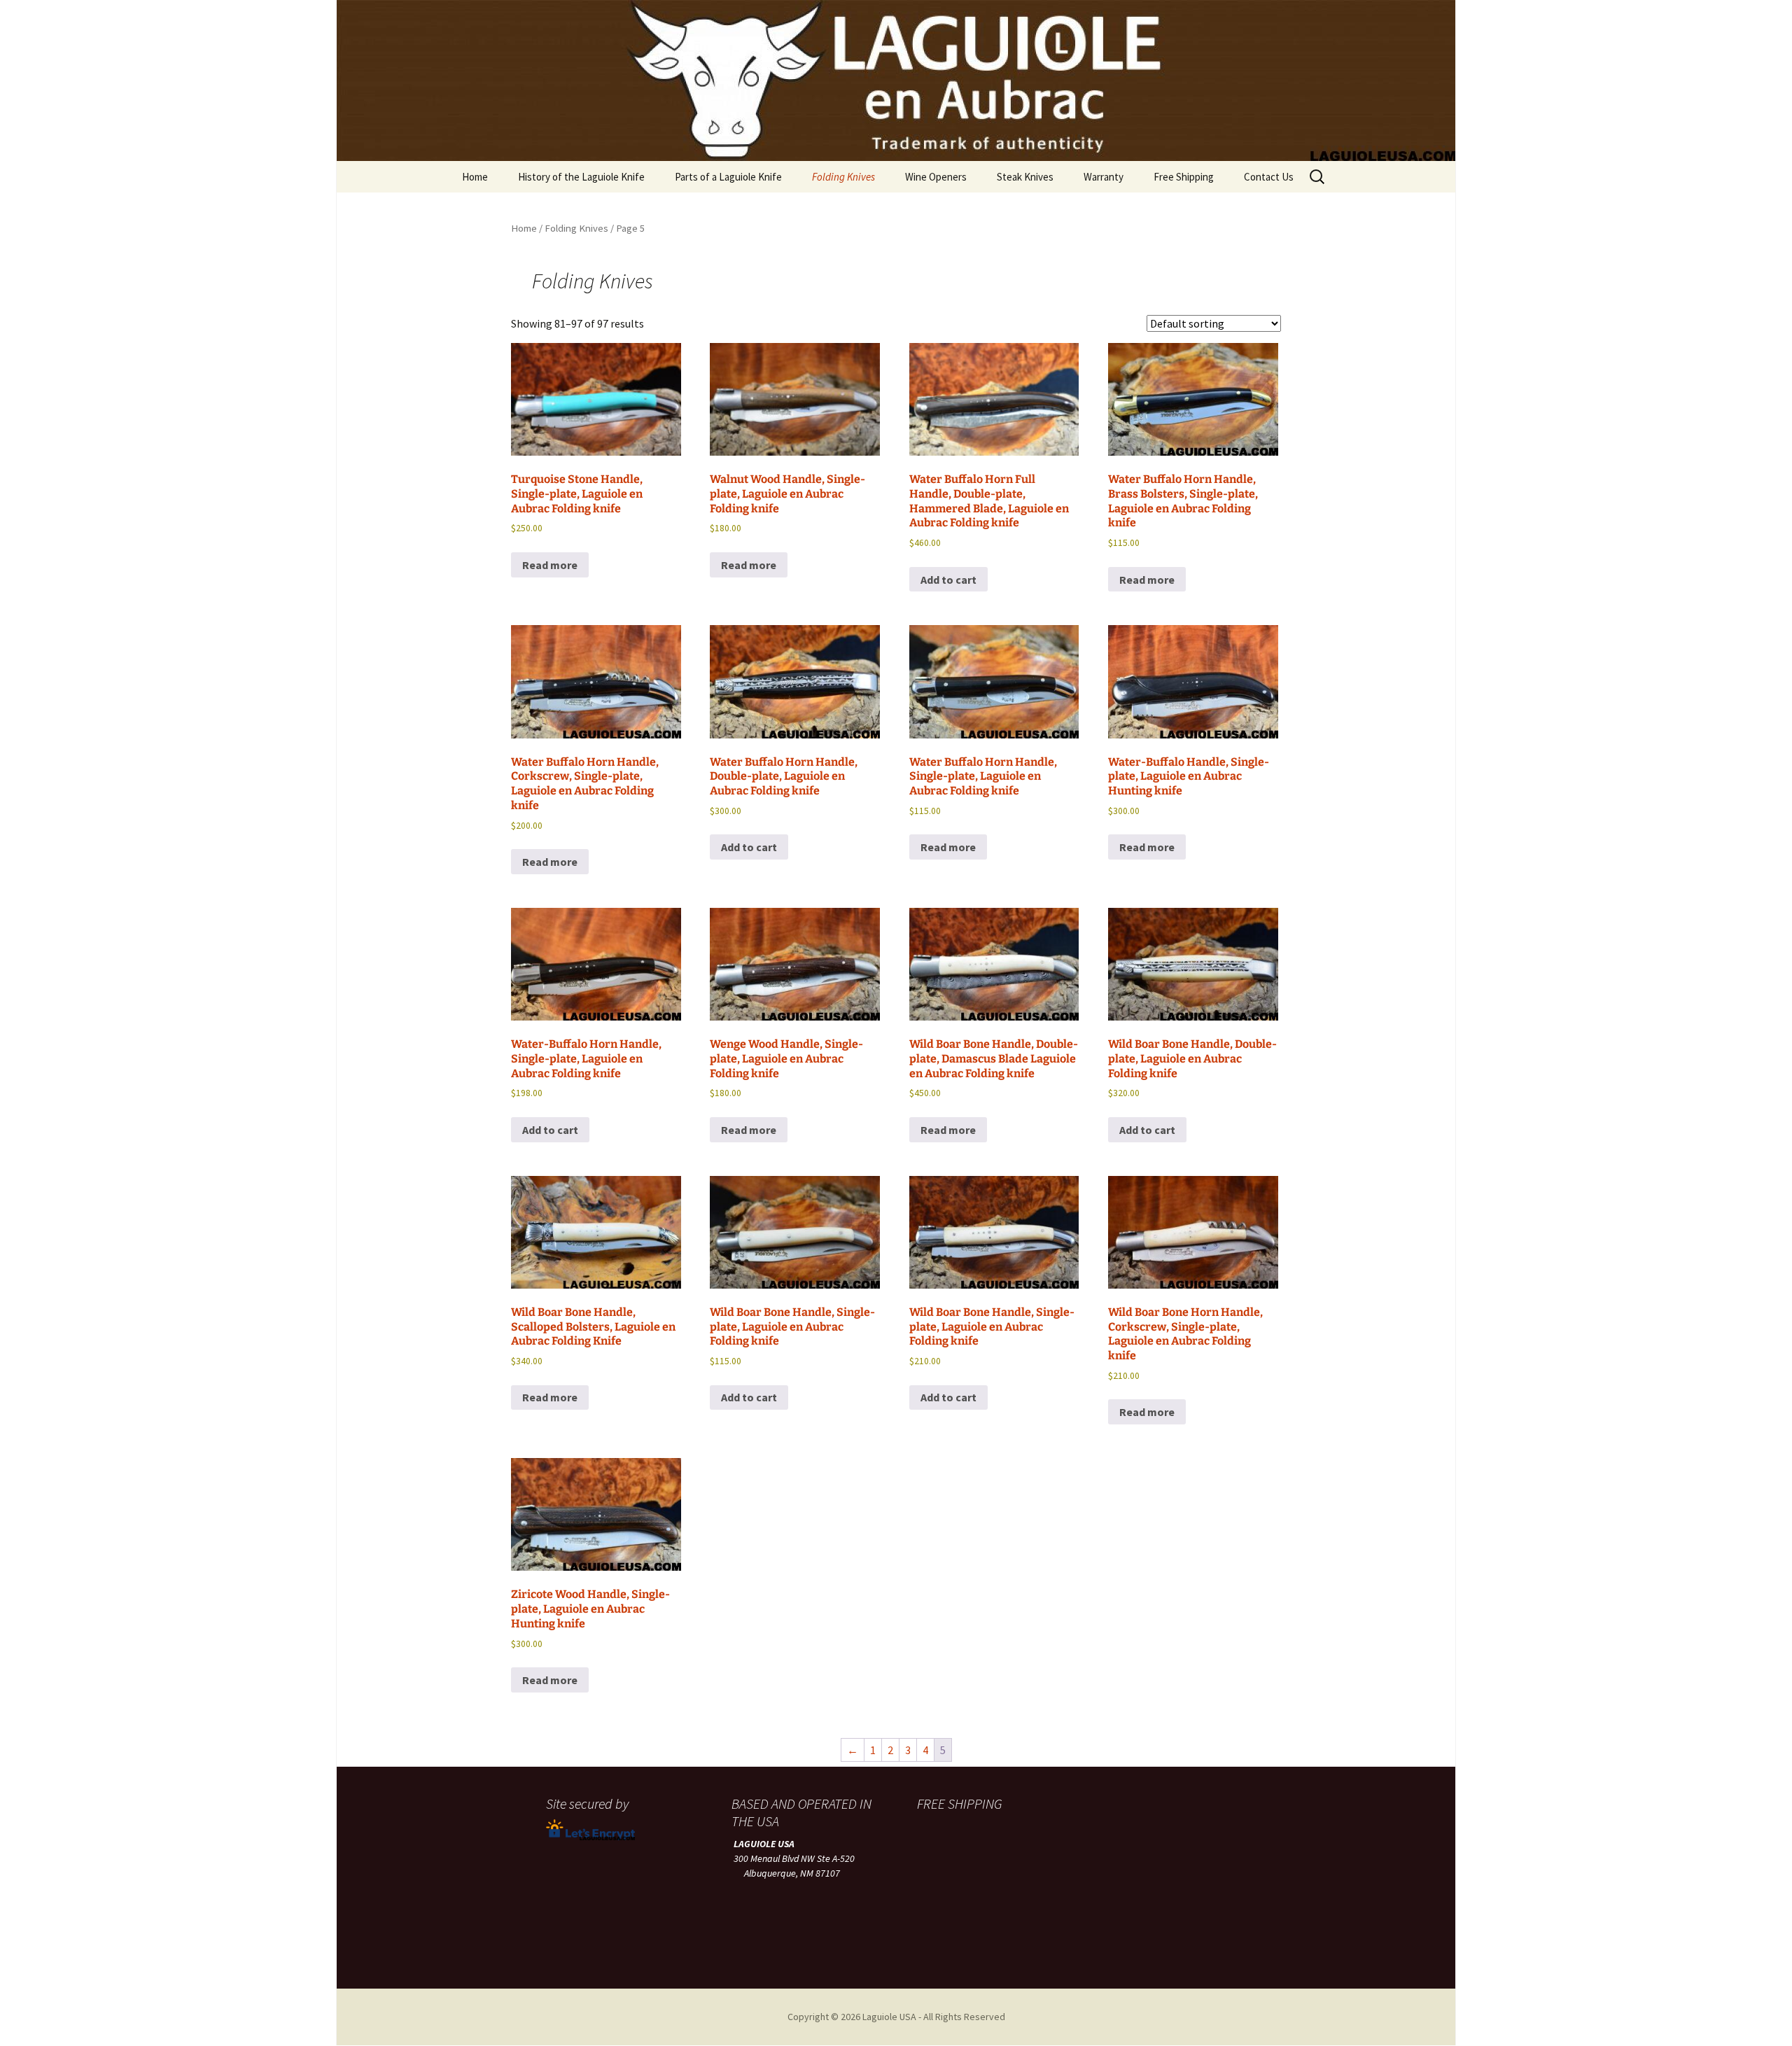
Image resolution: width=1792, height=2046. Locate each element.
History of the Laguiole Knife (581, 177)
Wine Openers (936, 177)
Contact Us (1269, 177)
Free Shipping (1184, 177)
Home (475, 177)
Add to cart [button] (948, 580)
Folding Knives (843, 177)
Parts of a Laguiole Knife (728, 177)
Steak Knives (1025, 177)
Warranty (1104, 177)
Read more (550, 565)
